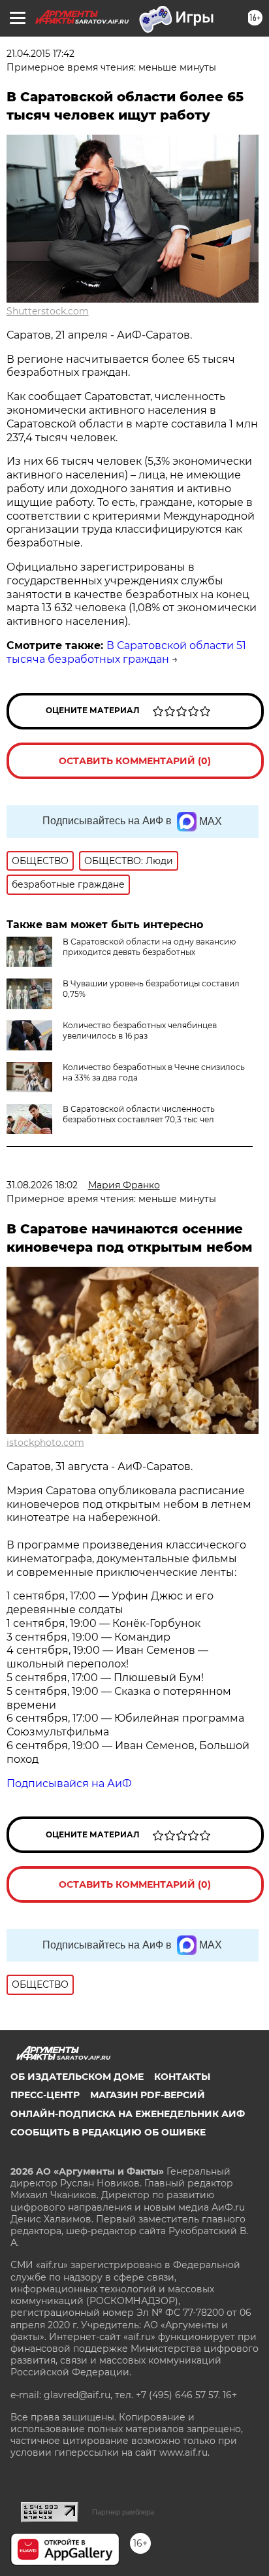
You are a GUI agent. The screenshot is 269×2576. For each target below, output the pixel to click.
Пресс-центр (45, 2095)
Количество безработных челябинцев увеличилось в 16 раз (140, 1030)
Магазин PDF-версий (148, 2095)
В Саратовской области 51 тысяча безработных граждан (126, 652)
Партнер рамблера (123, 2512)
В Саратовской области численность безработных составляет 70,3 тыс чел (139, 1114)
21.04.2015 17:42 (40, 54)
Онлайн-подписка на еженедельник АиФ (128, 2114)
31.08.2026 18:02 (42, 1185)
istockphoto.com (45, 1443)
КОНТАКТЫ (182, 2077)
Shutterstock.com (48, 311)
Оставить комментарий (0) (135, 761)
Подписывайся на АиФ (69, 1783)
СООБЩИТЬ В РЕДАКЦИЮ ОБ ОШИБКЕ (108, 2132)
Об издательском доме (77, 2077)
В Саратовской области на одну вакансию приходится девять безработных (149, 947)
